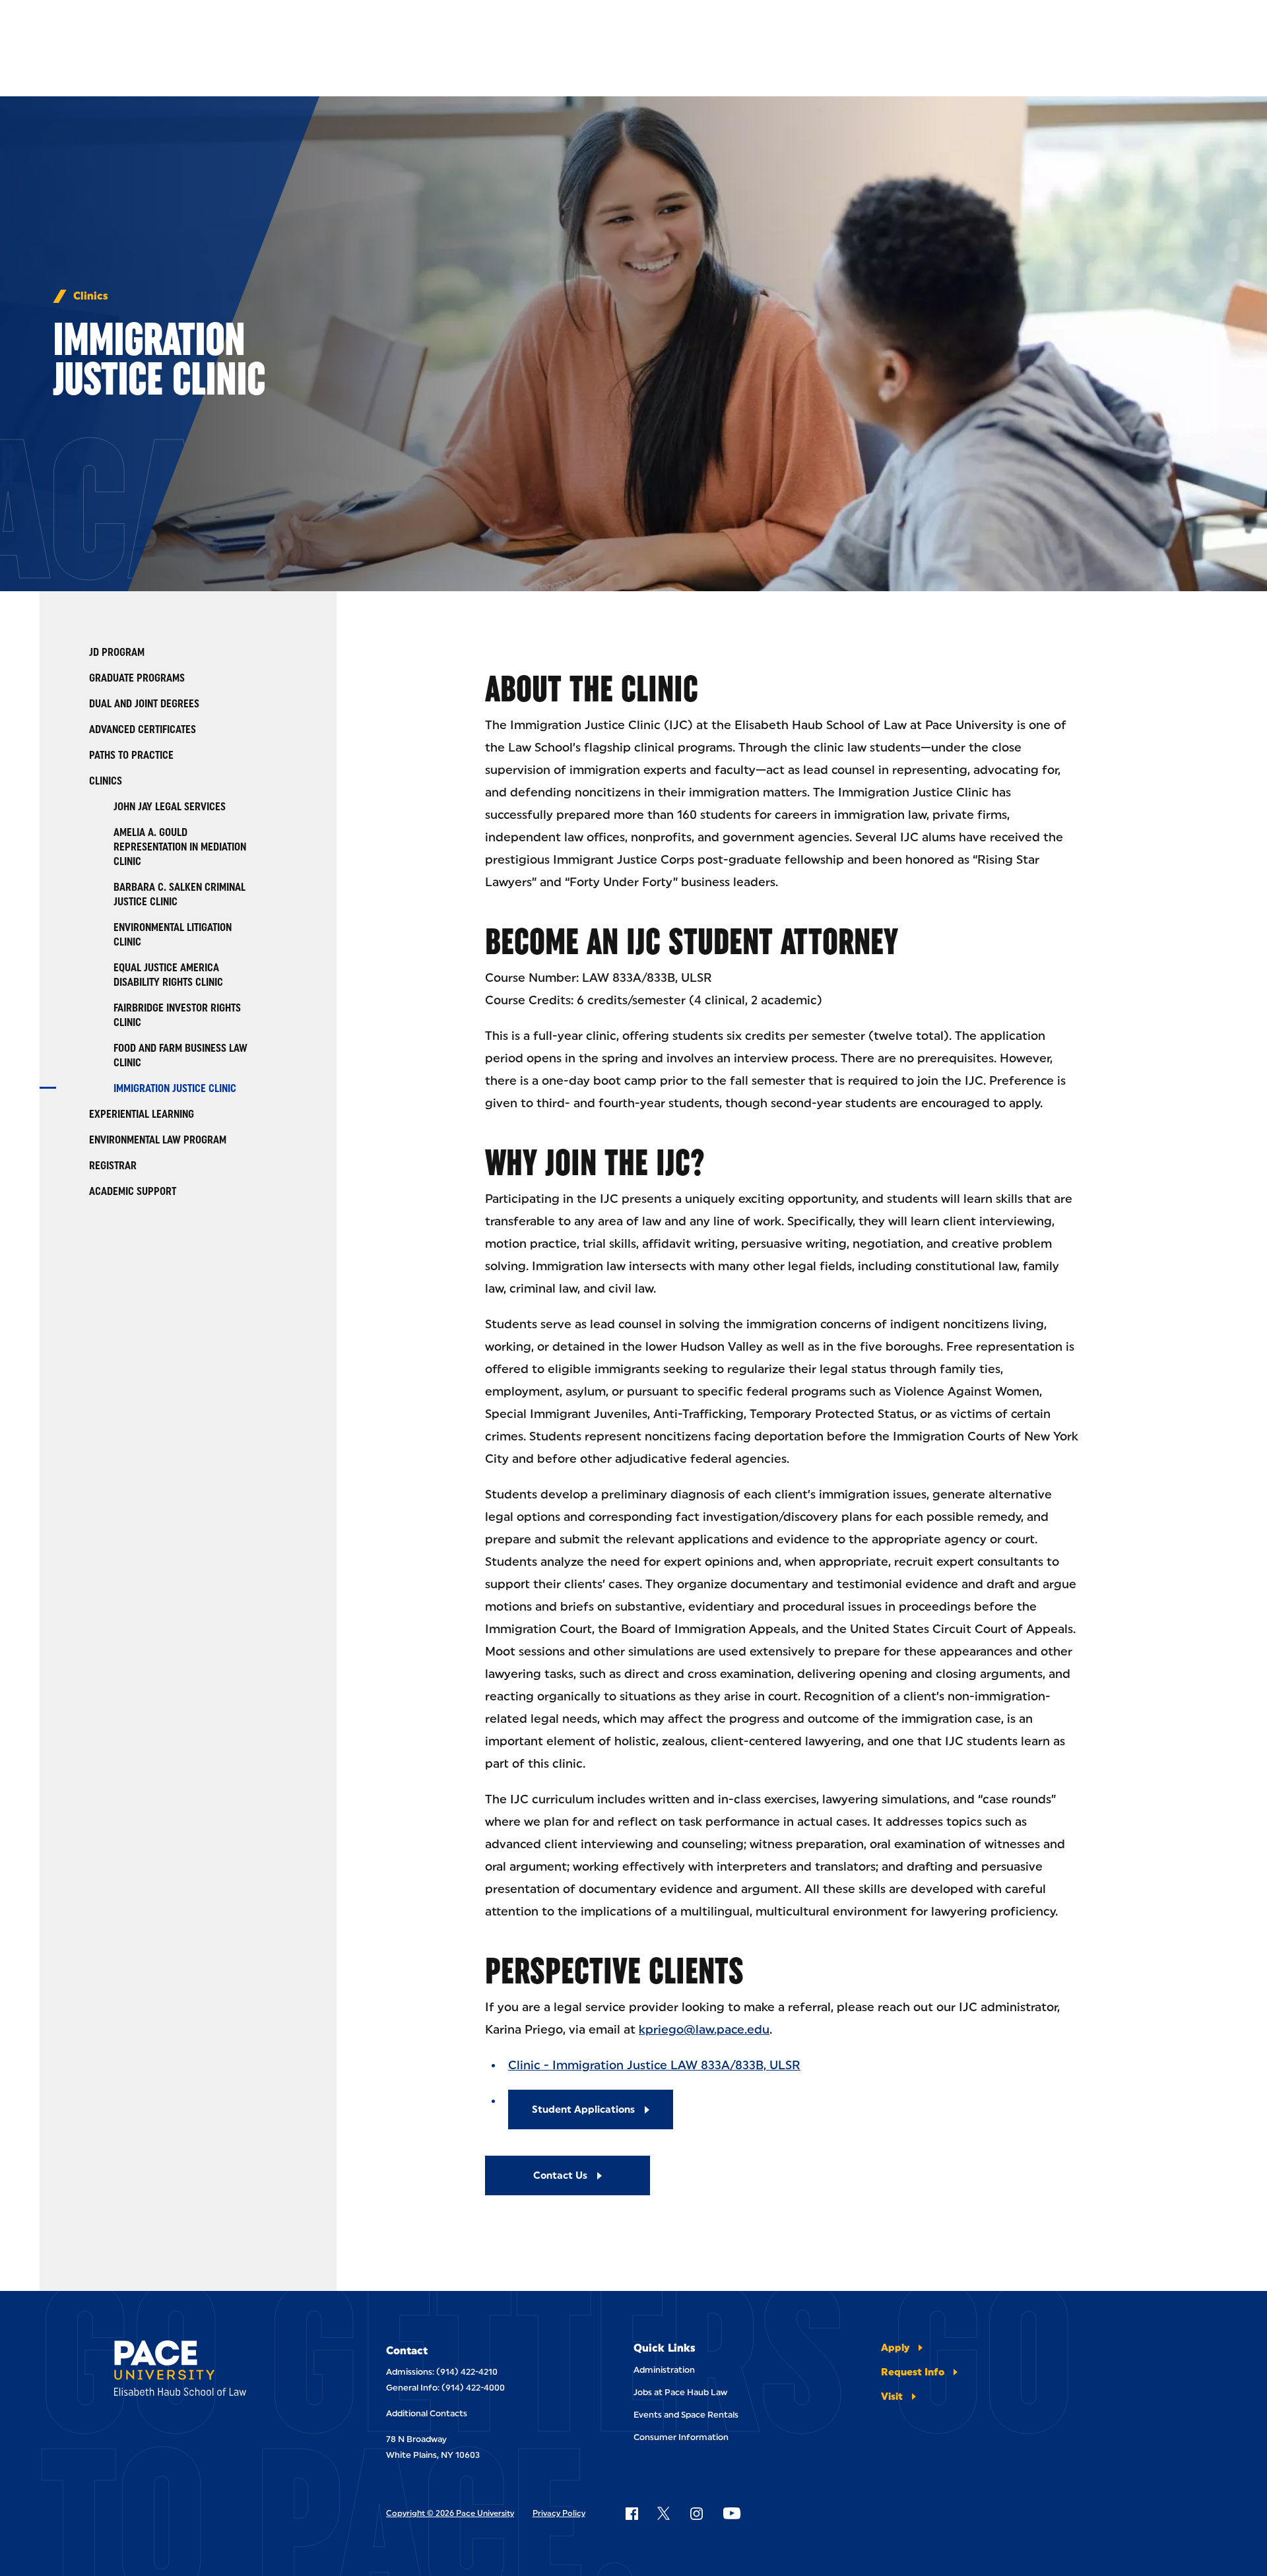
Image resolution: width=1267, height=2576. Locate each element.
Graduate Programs (137, 678)
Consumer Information (681, 2437)
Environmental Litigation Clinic (173, 935)
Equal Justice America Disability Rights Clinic (168, 975)
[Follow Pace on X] (664, 2513)
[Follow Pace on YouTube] (732, 2513)
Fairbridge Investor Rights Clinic (177, 1015)
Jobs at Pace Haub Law (680, 2392)
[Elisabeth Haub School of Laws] (213, 2370)
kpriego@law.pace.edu (704, 2030)
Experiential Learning (142, 1114)
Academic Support (133, 1191)
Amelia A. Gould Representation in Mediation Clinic (180, 847)
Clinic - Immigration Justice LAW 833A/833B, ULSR (654, 2065)
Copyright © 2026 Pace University (450, 2513)
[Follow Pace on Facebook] (632, 2513)
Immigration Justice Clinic (175, 1088)
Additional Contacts (427, 2413)
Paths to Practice (131, 755)
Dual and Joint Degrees (144, 704)
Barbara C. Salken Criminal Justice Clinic (179, 894)
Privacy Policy (559, 2513)
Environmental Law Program (158, 1140)
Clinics (91, 296)
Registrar (113, 1166)
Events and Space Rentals (686, 2415)
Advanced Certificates (143, 729)
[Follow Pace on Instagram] (696, 2513)
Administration (664, 2370)
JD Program (117, 652)
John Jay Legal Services (170, 807)
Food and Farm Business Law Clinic (180, 1055)
